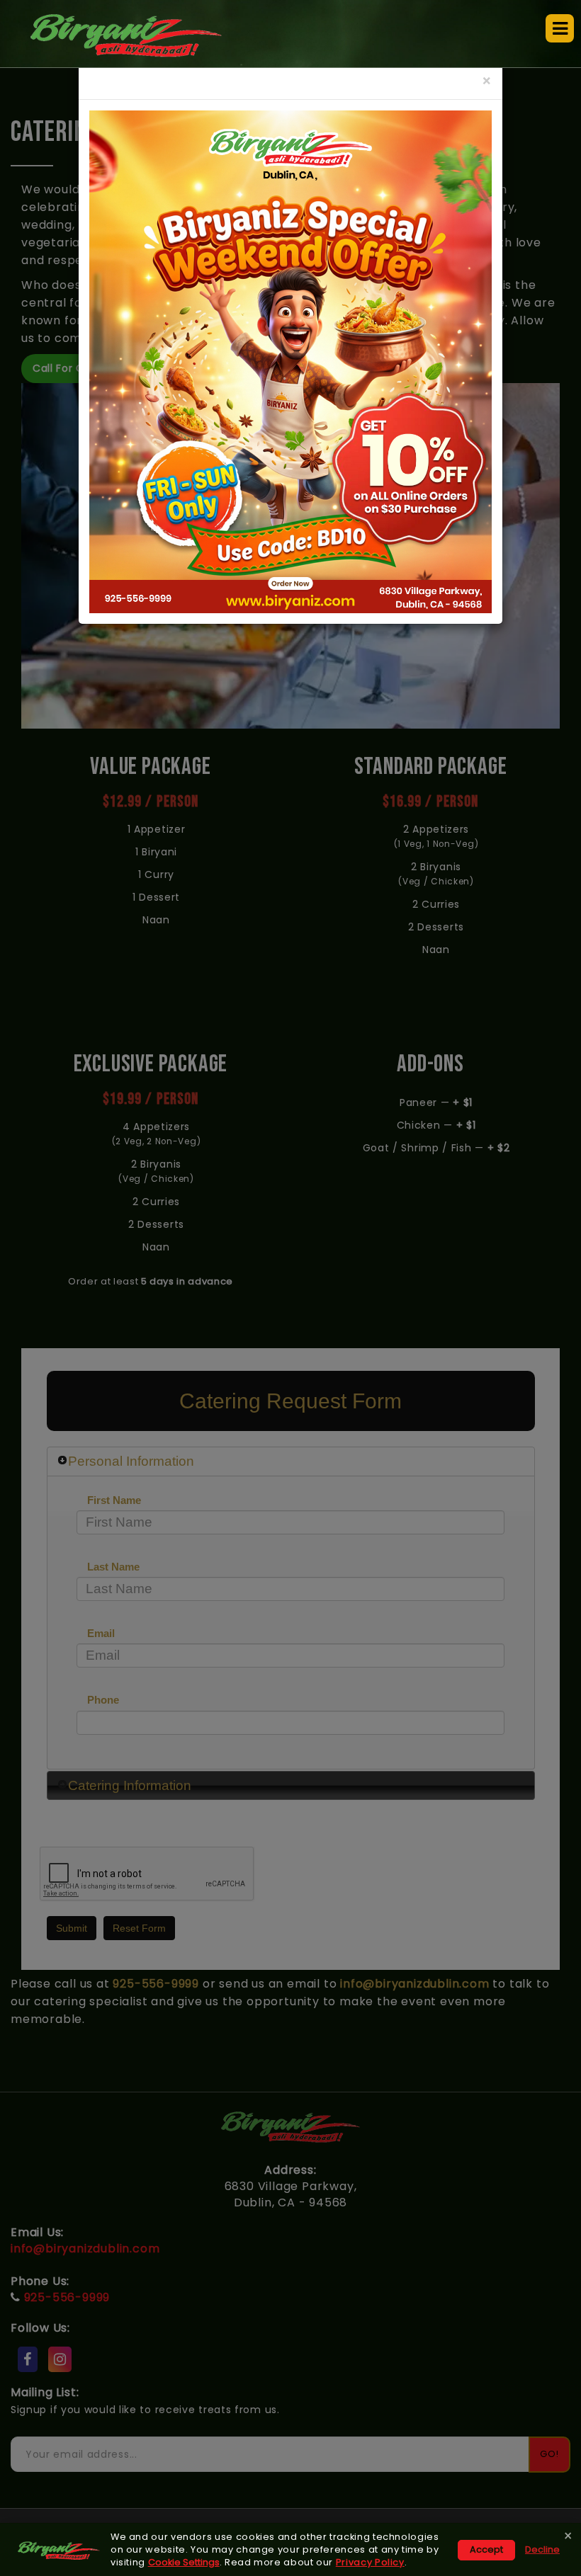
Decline (542, 2549)
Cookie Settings (184, 2562)
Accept (486, 2549)
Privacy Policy (370, 2562)
